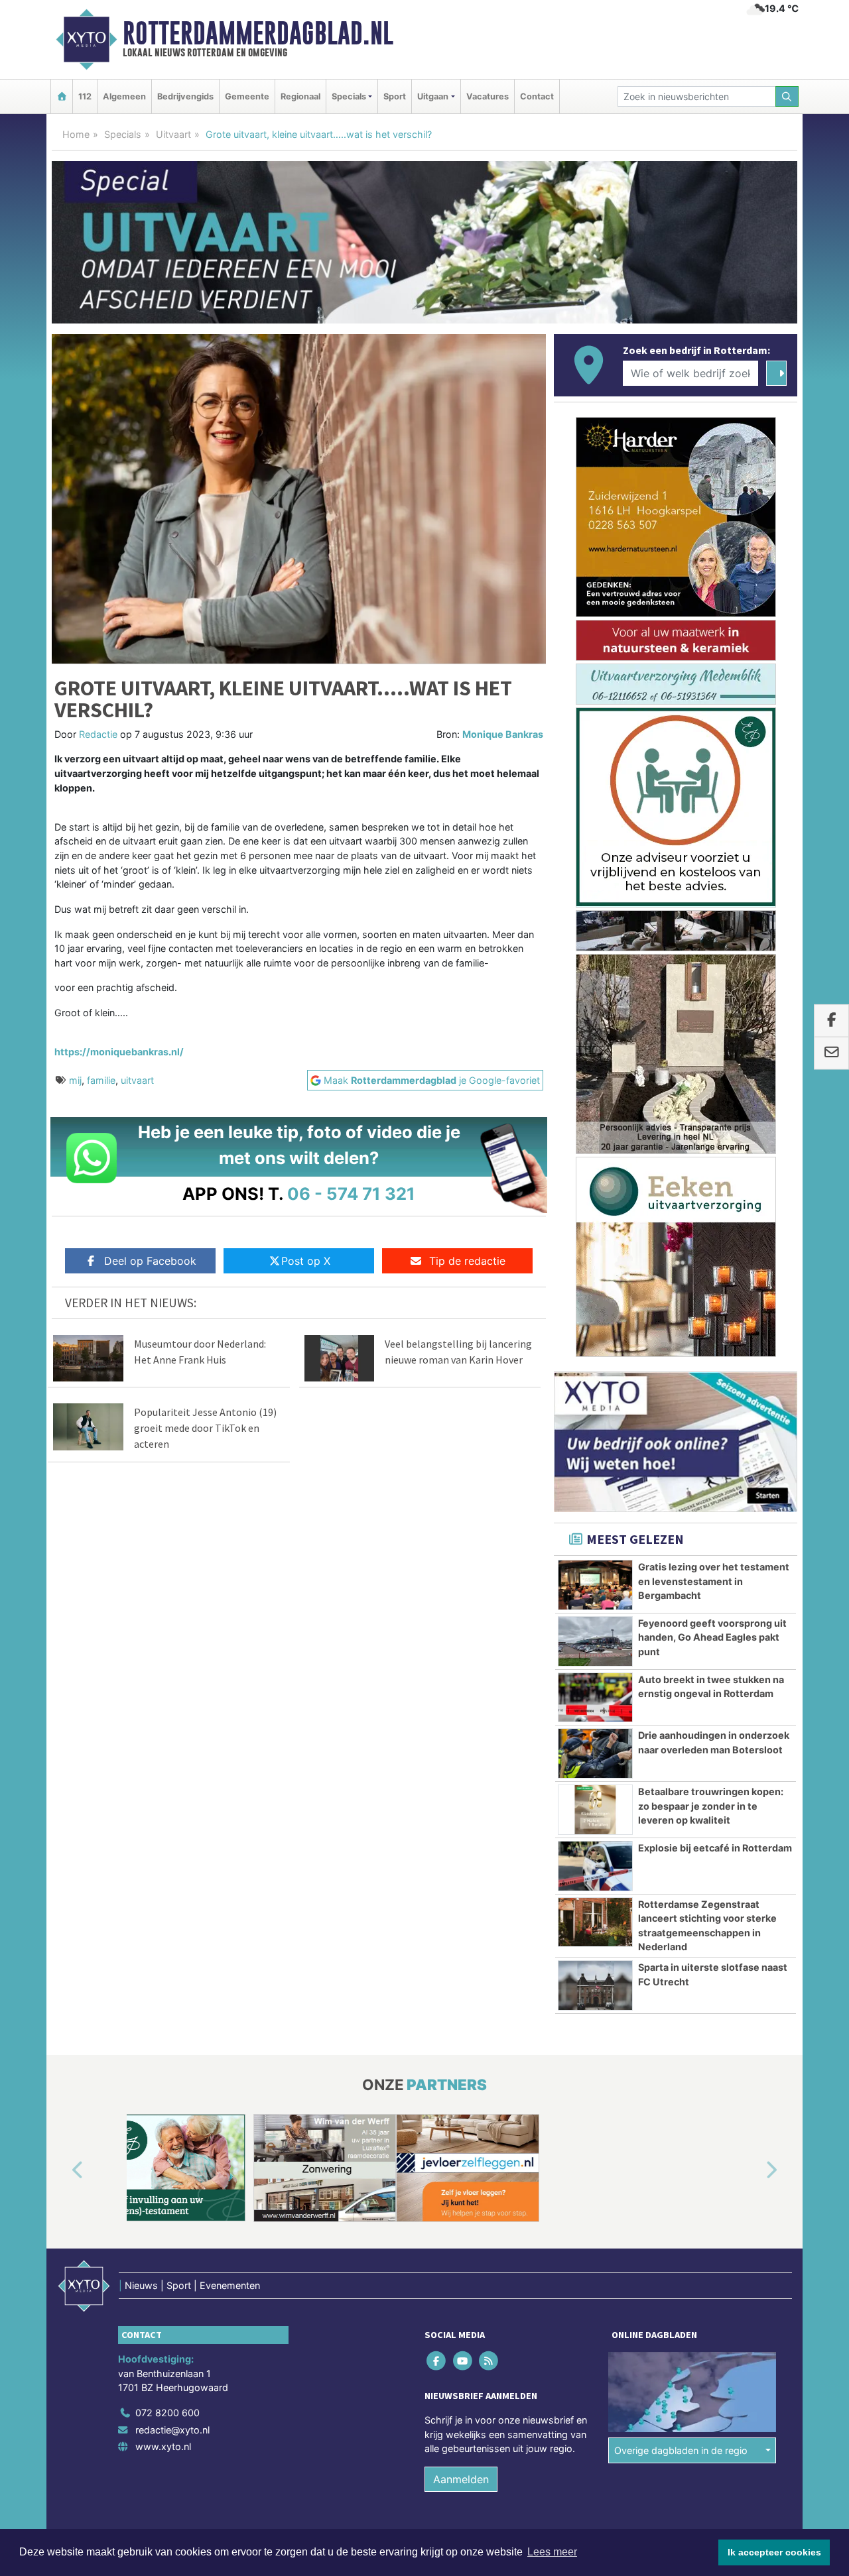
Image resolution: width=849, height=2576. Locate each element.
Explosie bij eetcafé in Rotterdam (715, 1848)
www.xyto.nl (163, 2446)
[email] (831, 1053)
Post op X (306, 1261)
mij (75, 1080)
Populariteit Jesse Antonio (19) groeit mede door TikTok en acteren (205, 1428)
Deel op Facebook (150, 1261)
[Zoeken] (787, 96)
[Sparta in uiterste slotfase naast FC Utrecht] (595, 1985)
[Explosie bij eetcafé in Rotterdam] (595, 1866)
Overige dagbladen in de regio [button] (681, 2450)
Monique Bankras (503, 734)
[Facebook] (437, 2360)
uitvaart (137, 1080)
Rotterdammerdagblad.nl (258, 33)
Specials (123, 134)
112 (85, 96)
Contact (537, 96)
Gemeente (247, 96)
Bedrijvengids (185, 96)
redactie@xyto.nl (172, 2430)
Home (76, 134)
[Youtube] (463, 2360)
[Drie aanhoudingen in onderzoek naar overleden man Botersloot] (595, 1753)
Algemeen (124, 96)
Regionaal (300, 96)
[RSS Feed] (489, 2360)
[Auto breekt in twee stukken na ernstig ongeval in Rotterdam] (595, 1698)
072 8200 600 (167, 2413)
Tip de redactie (467, 1261)
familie (101, 1080)
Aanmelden (461, 2479)
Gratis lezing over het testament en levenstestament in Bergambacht (714, 1581)
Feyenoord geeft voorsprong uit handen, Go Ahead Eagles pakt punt (712, 1637)
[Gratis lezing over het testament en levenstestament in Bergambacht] (595, 1585)
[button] (62, 2170)
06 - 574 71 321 (351, 1194)
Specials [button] (349, 96)
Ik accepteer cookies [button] (774, 2552)
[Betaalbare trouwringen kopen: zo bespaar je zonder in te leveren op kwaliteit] (595, 1810)
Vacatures (488, 96)
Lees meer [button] (552, 2552)
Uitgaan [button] (433, 96)
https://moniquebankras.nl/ (119, 1052)
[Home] (62, 96)
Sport (395, 96)
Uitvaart (173, 134)
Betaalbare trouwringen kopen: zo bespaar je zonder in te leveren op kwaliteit (711, 1806)
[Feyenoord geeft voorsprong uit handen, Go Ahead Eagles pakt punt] (595, 1641)
